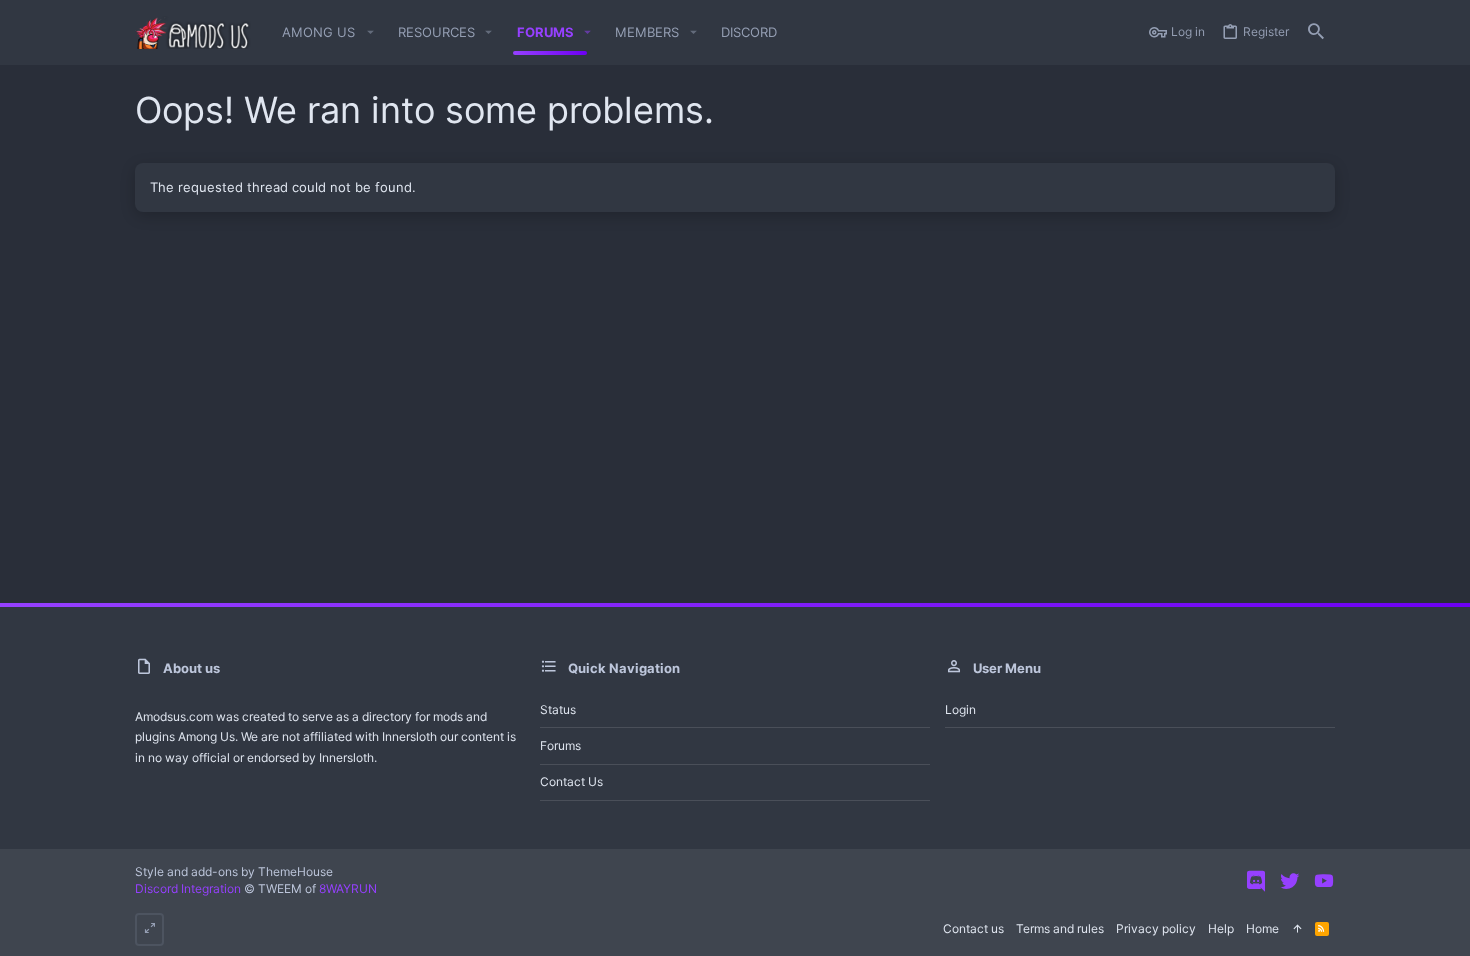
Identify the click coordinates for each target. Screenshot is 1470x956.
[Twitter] (1290, 881)
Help (1221, 928)
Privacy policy (1156, 928)
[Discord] (1256, 881)
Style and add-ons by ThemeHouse (234, 871)
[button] (324, 32)
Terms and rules (1060, 928)
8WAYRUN (348, 888)
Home (1262, 928)
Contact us (571, 781)
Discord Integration (188, 888)
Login (960, 709)
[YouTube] (1324, 881)
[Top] (1297, 929)
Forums (560, 745)
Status (558, 709)
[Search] (1316, 32)
